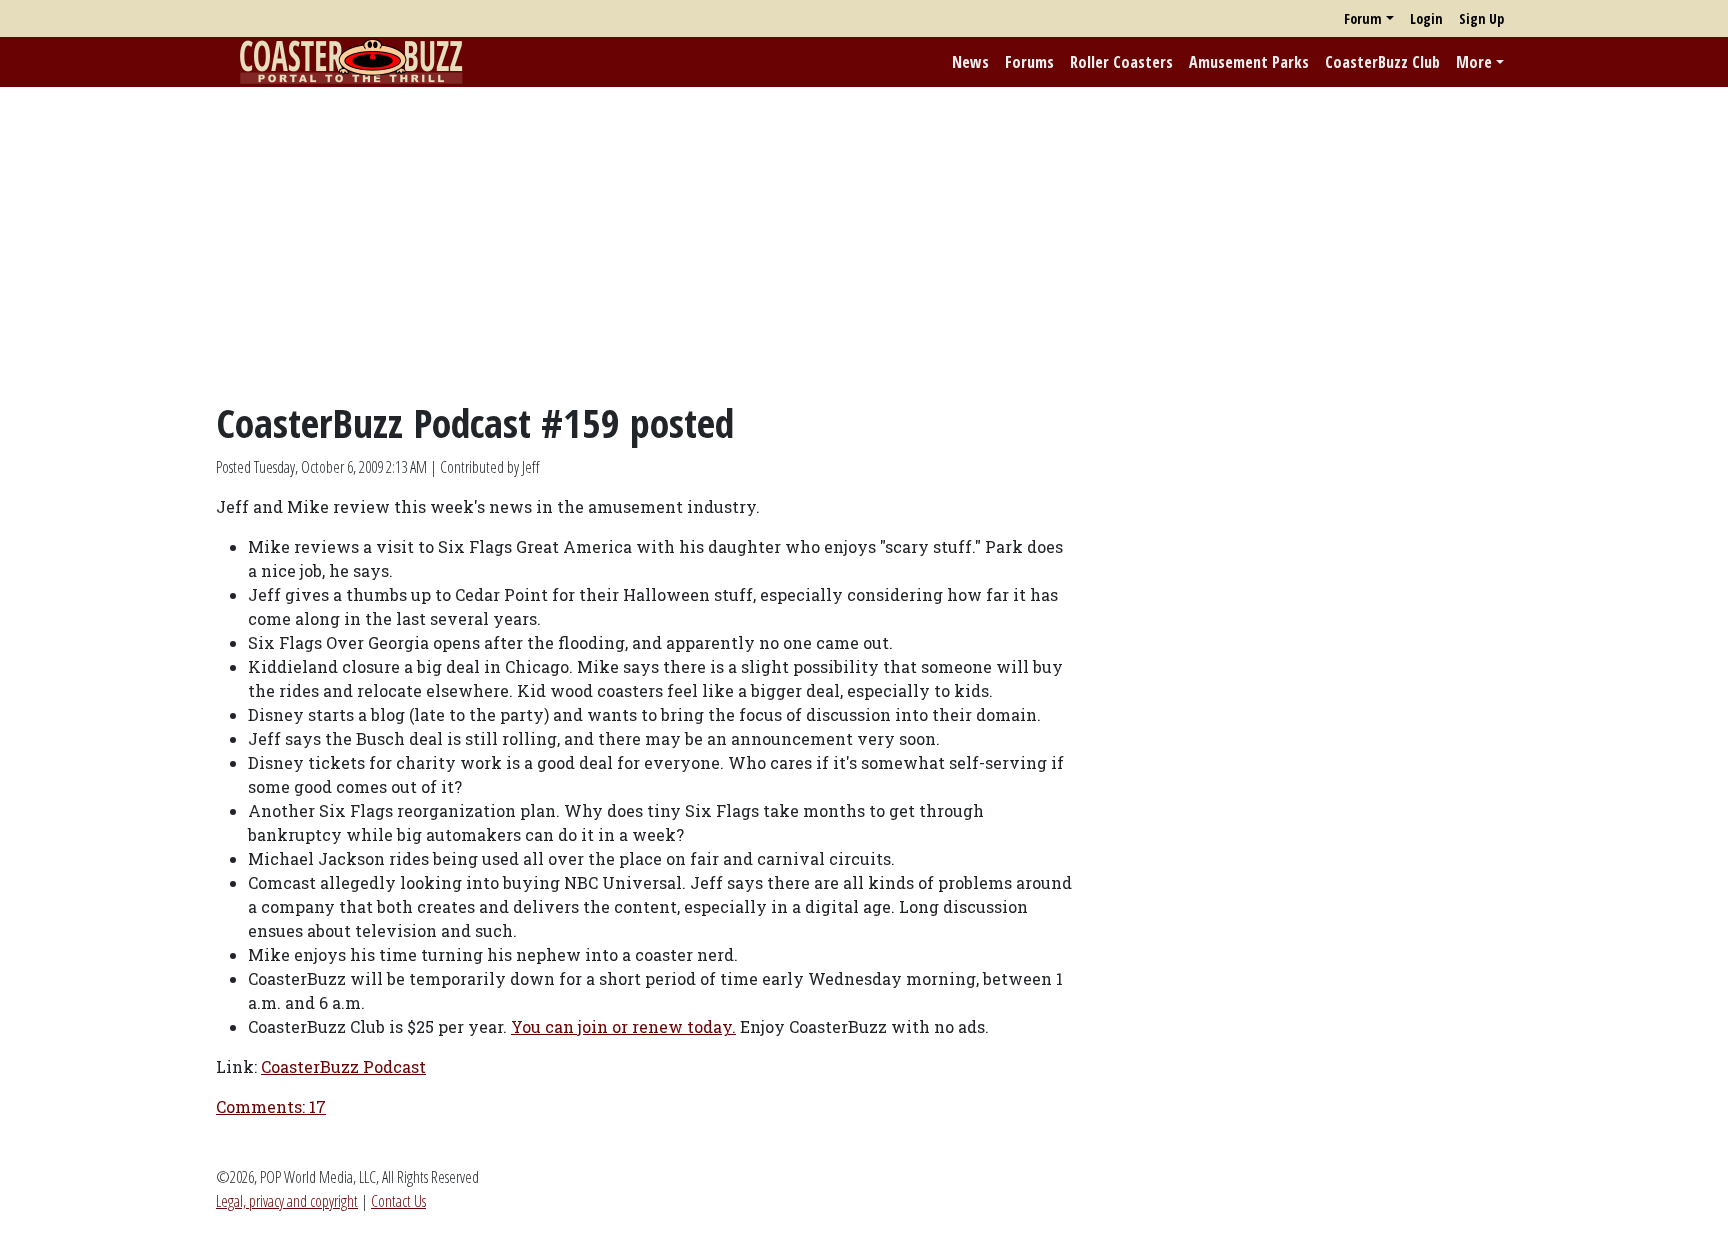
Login (1426, 18)
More (1474, 62)
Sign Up (1481, 18)
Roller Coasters (1121, 62)
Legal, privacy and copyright (287, 1201)
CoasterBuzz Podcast (343, 1066)
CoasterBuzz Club (1382, 62)
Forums (1029, 62)
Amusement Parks (1249, 62)
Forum (1363, 18)
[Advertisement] (864, 243)
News (970, 62)
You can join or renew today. (623, 1026)
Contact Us (398, 1201)
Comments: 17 (271, 1106)
